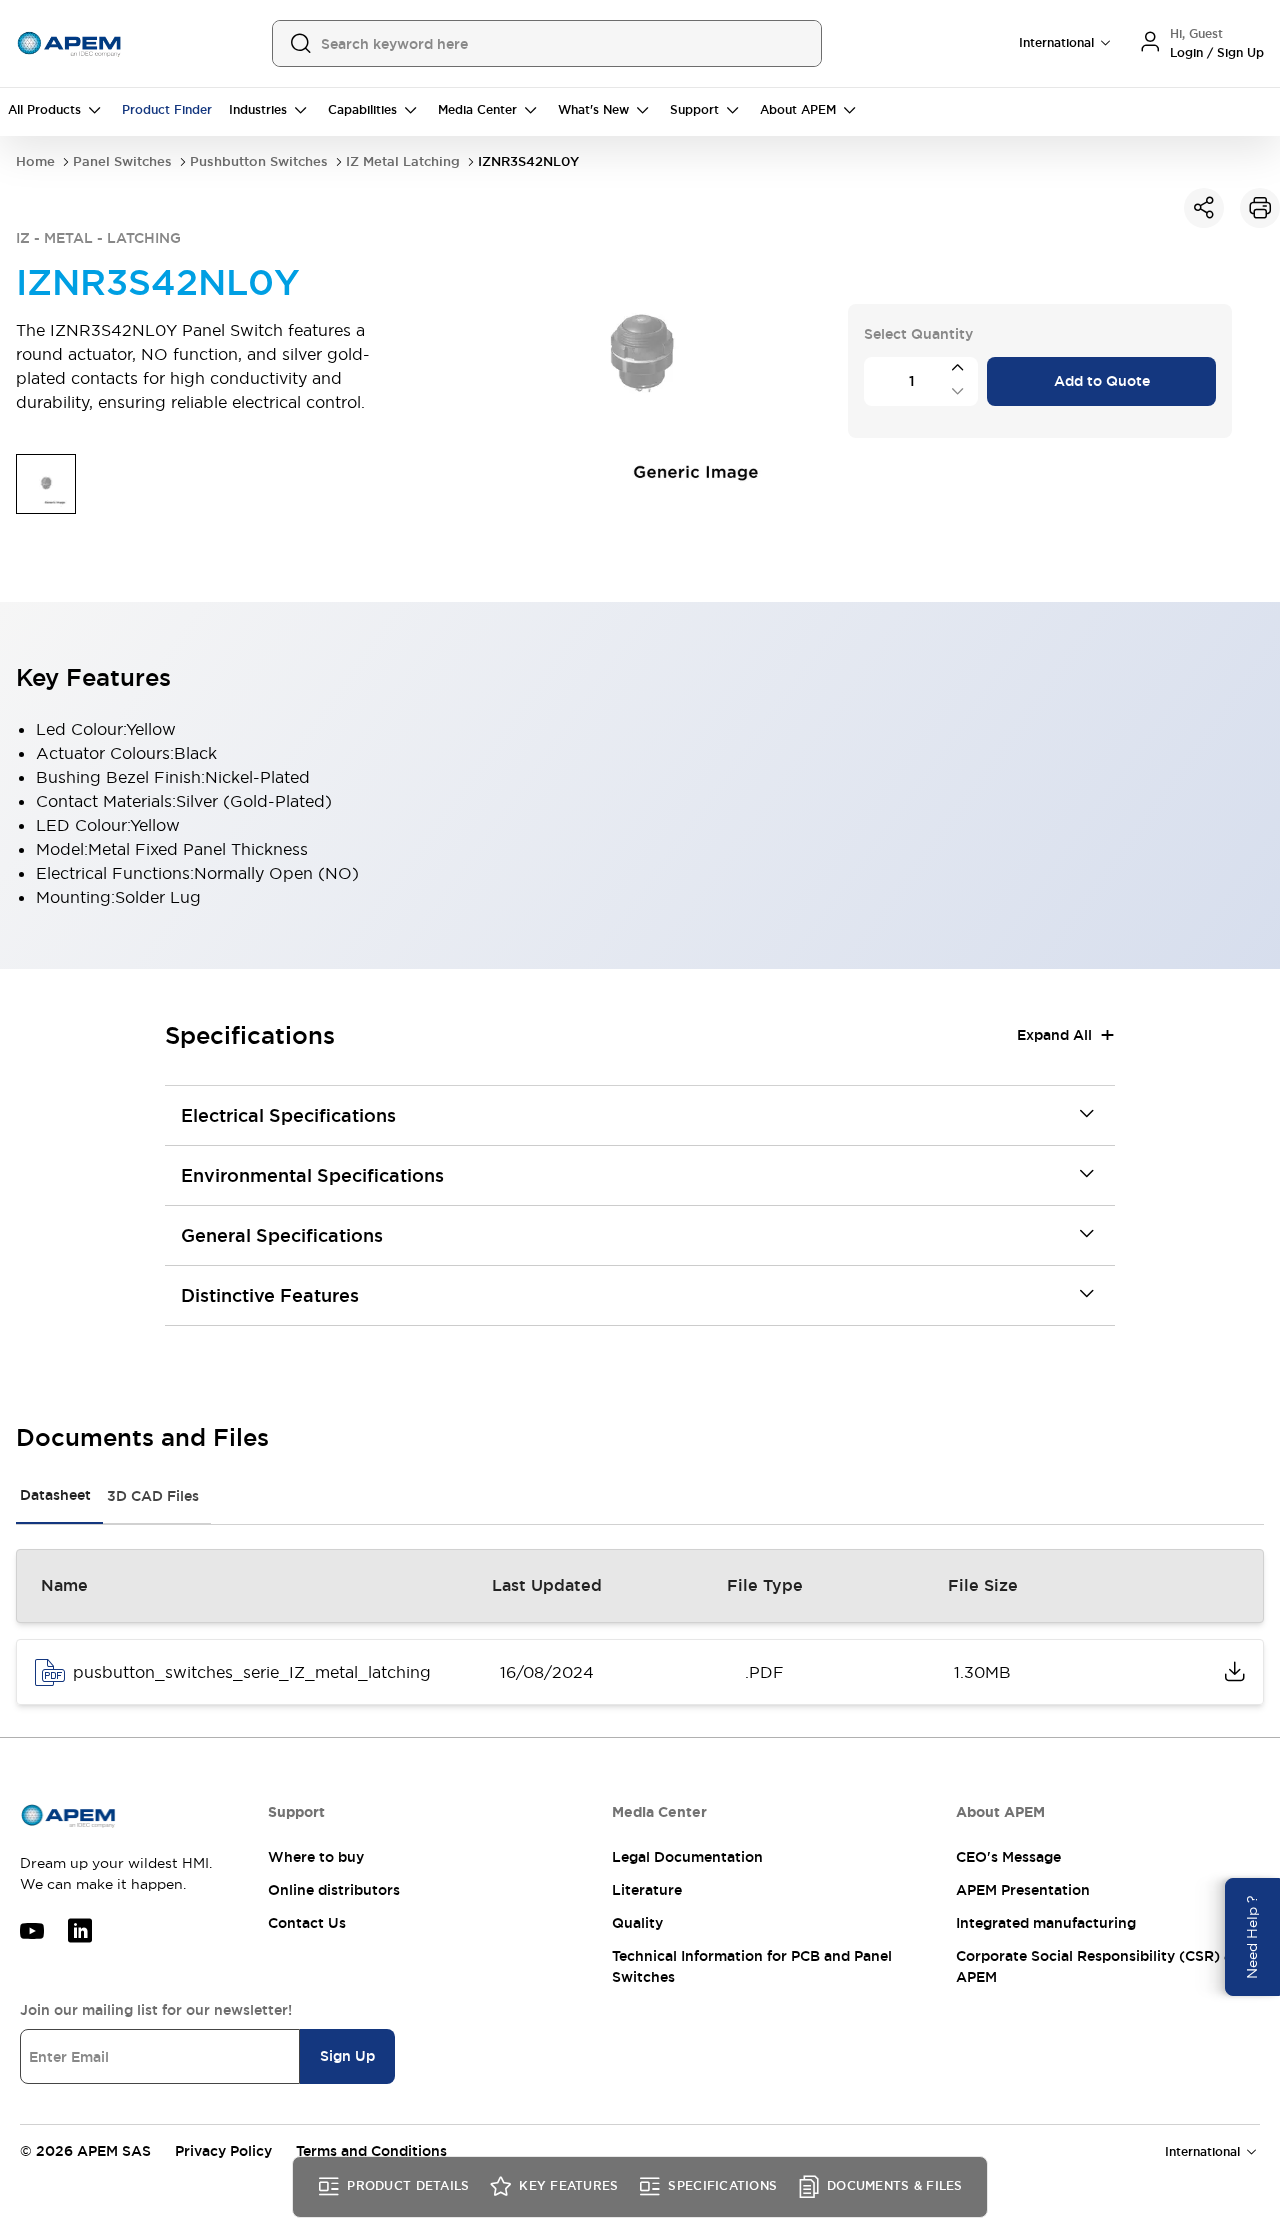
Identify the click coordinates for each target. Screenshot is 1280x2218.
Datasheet (55, 1495)
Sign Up (347, 2056)
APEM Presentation (1023, 1890)
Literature (647, 1890)
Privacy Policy (223, 2151)
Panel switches (122, 161)
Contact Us (307, 1923)
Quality (637, 1923)
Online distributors (334, 1890)
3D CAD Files (153, 1496)
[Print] (1260, 208)
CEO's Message (1008, 1857)
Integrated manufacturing (1046, 1923)
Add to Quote (1102, 381)
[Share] (1204, 208)
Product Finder (167, 110)
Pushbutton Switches (259, 161)
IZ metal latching (403, 161)
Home (35, 161)
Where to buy (316, 1857)
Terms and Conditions (371, 2151)
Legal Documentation (687, 1857)
